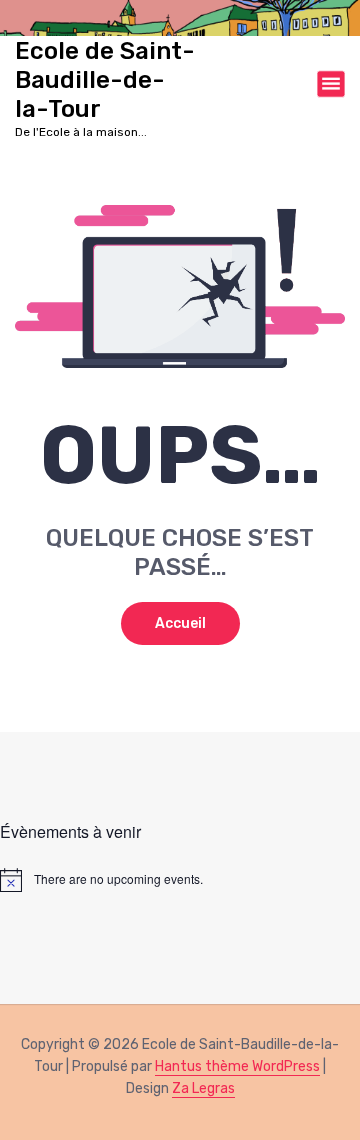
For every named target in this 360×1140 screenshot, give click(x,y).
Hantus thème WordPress (237, 1066)
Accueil (180, 623)
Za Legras (203, 1088)
